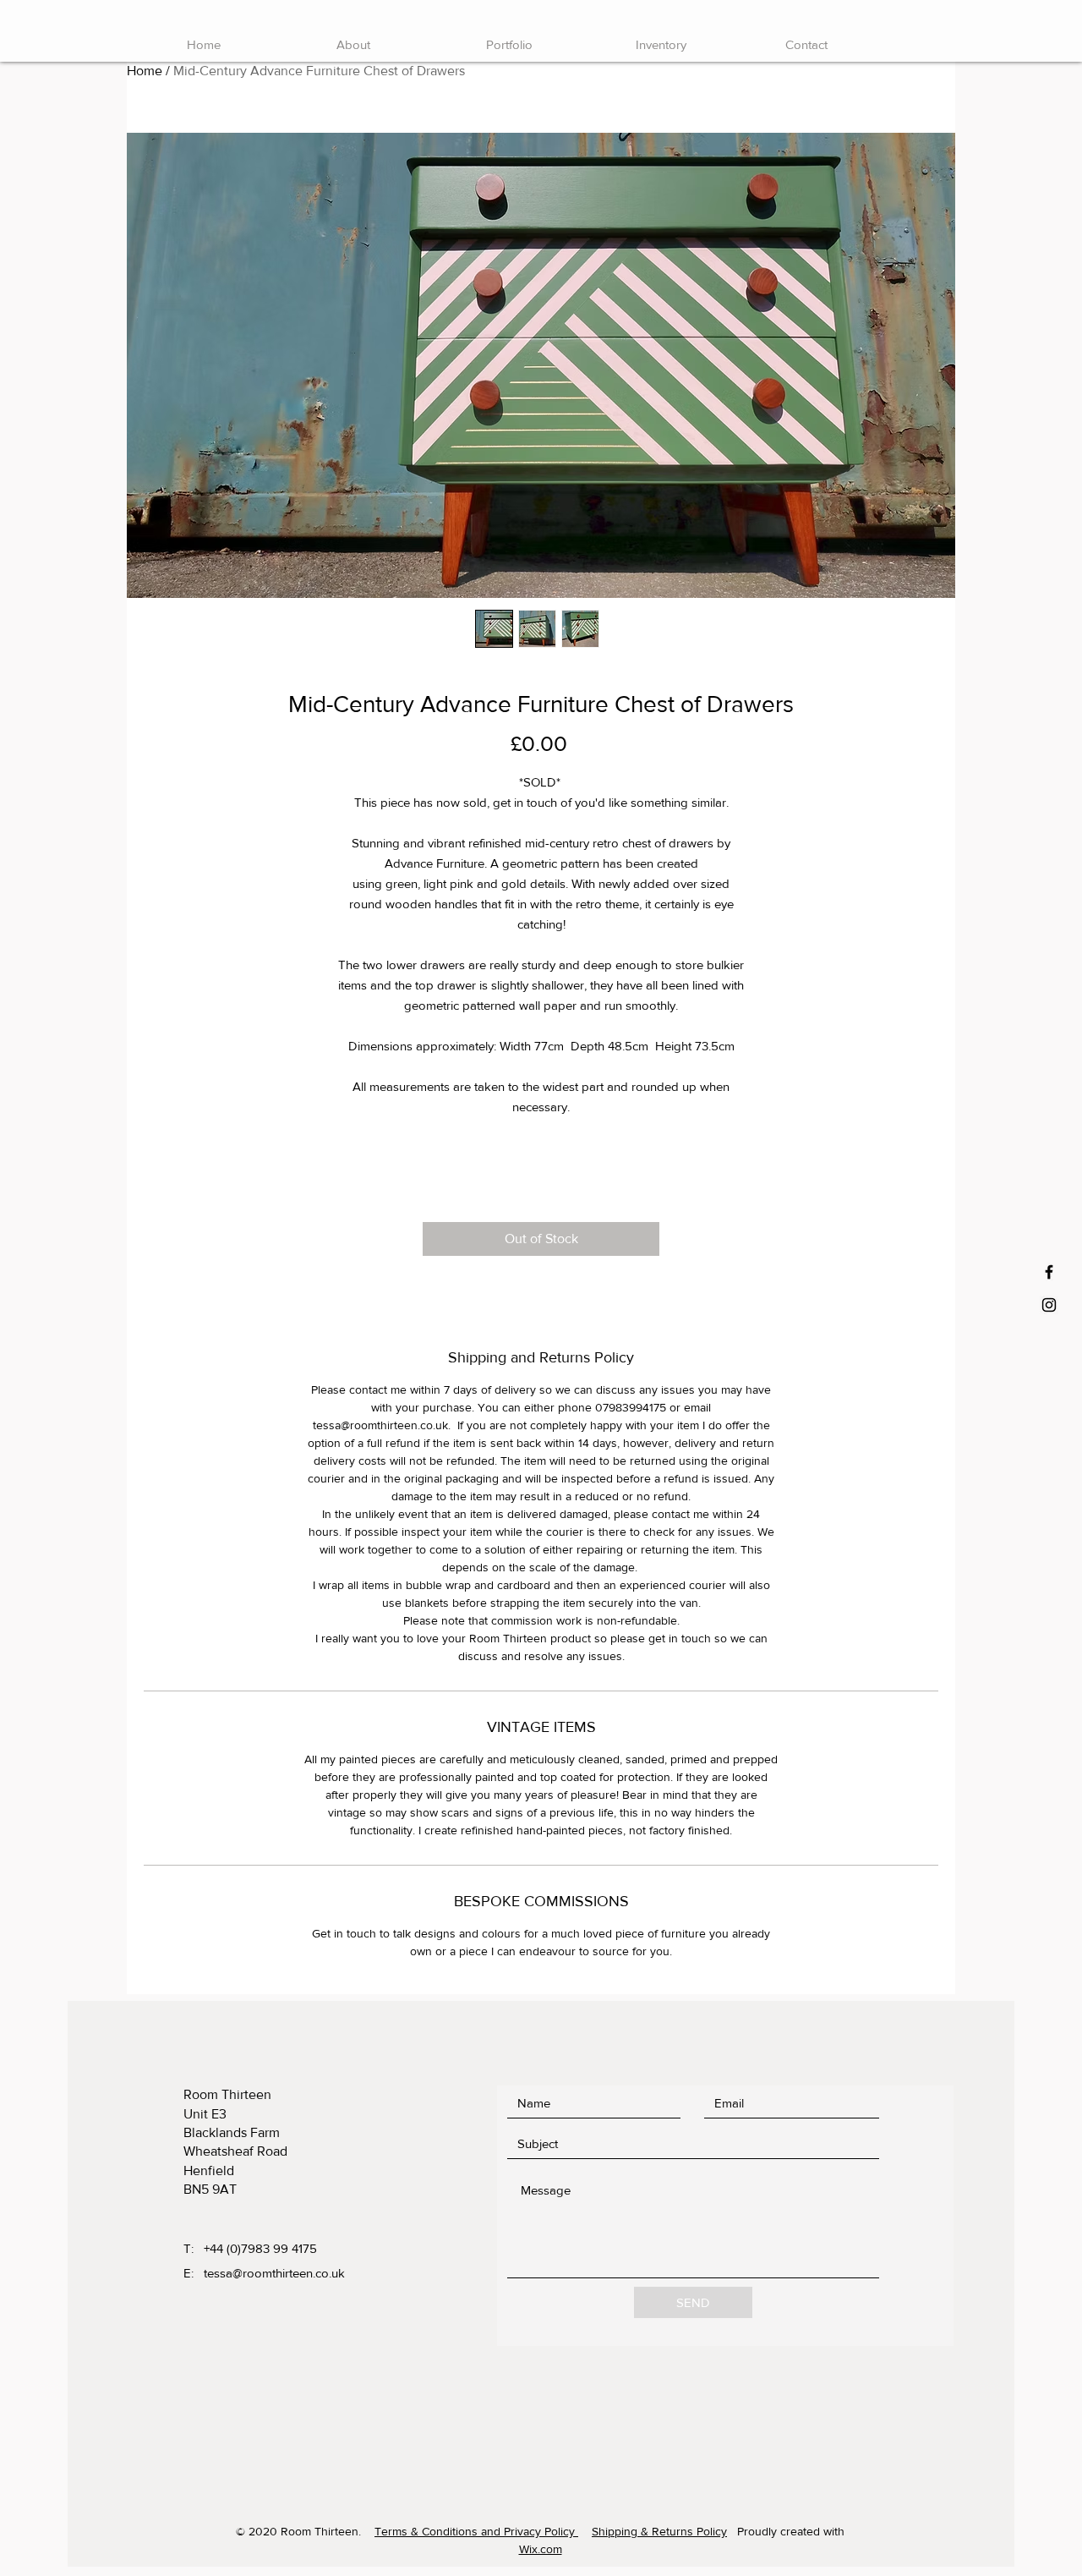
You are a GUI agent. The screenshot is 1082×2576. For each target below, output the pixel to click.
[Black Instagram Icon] (1049, 1305)
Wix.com (541, 2549)
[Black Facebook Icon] (1049, 1272)
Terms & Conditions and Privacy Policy (476, 2531)
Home (145, 71)
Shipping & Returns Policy (659, 2531)
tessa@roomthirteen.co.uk (274, 2273)
